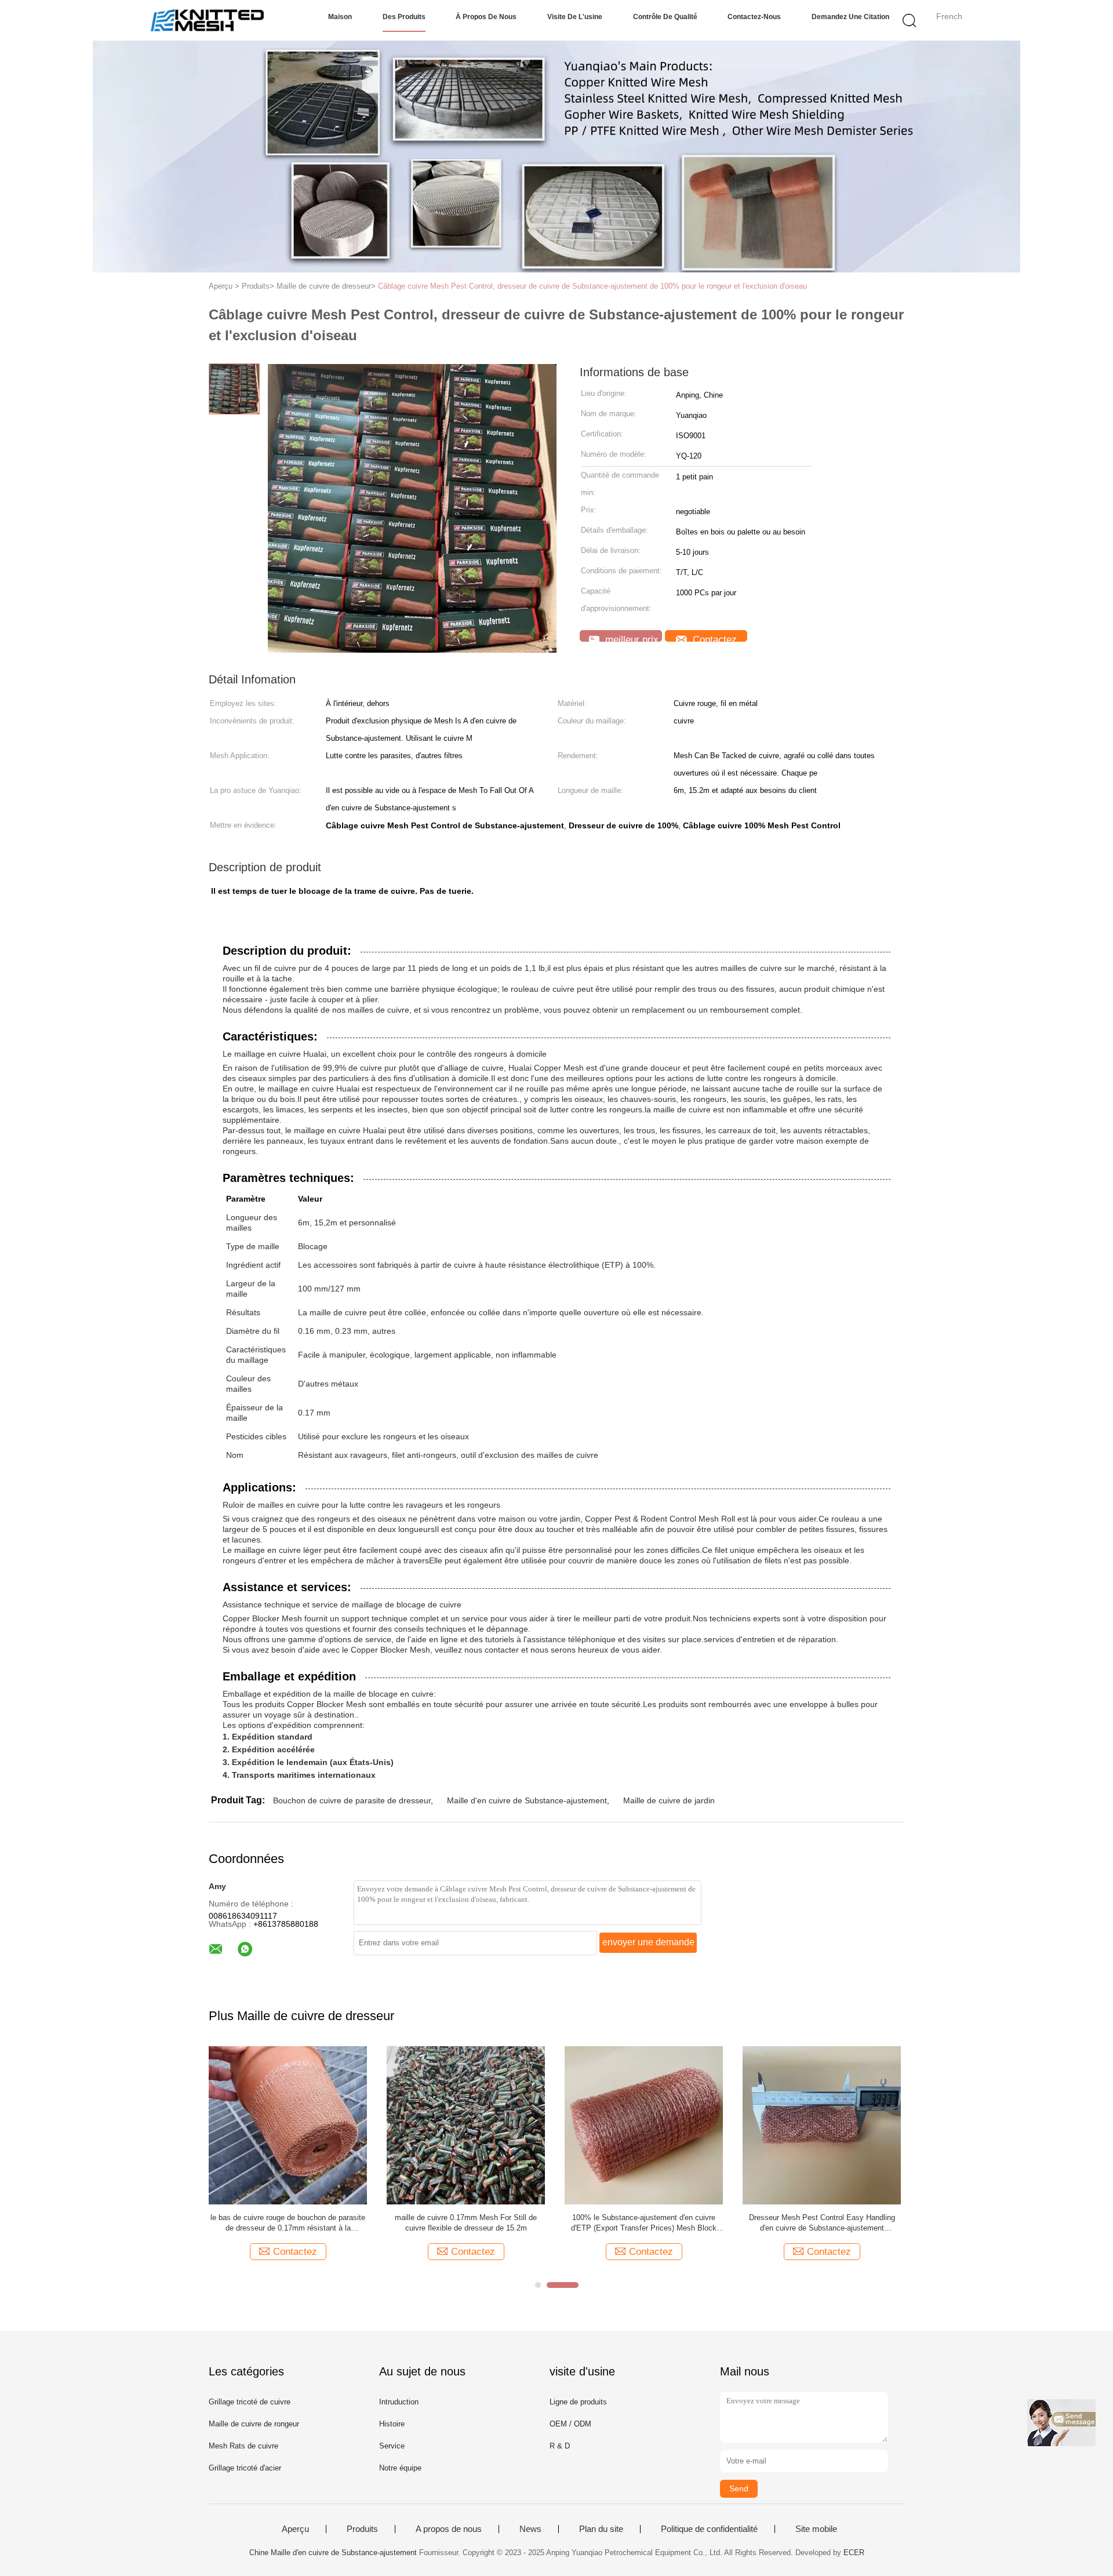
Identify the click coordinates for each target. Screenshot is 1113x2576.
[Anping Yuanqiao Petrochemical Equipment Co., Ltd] (207, 20)
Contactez (713, 638)
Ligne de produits (578, 2402)
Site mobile (816, 2529)
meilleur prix (630, 638)
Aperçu (295, 2529)
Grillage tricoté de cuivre (250, 2402)
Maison (340, 17)
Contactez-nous (754, 17)
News (530, 2529)
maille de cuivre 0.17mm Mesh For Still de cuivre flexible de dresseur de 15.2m (466, 2223)
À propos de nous (486, 17)
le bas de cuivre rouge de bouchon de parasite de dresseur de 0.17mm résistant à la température (288, 2223)
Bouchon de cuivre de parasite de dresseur (352, 1800)
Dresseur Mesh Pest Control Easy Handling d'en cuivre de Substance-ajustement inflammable (822, 2223)
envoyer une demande (648, 1942)
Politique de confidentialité (709, 2529)
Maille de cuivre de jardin (669, 1800)
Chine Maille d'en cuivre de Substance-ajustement (333, 2553)
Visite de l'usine (575, 17)
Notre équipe (400, 2468)
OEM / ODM (570, 2424)
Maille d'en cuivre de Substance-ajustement (527, 1800)
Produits (362, 2529)
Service (392, 2446)
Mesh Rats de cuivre (243, 2446)
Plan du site (601, 2529)
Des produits (404, 17)
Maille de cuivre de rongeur (254, 2424)
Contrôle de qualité (665, 17)
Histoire (392, 2424)
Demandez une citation (850, 17)
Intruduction (399, 2402)
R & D (560, 2446)
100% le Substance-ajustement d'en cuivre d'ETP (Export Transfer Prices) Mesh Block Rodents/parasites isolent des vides (644, 2223)
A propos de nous (449, 2529)
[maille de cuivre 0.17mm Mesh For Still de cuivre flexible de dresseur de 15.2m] (466, 2125)
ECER (854, 2553)
